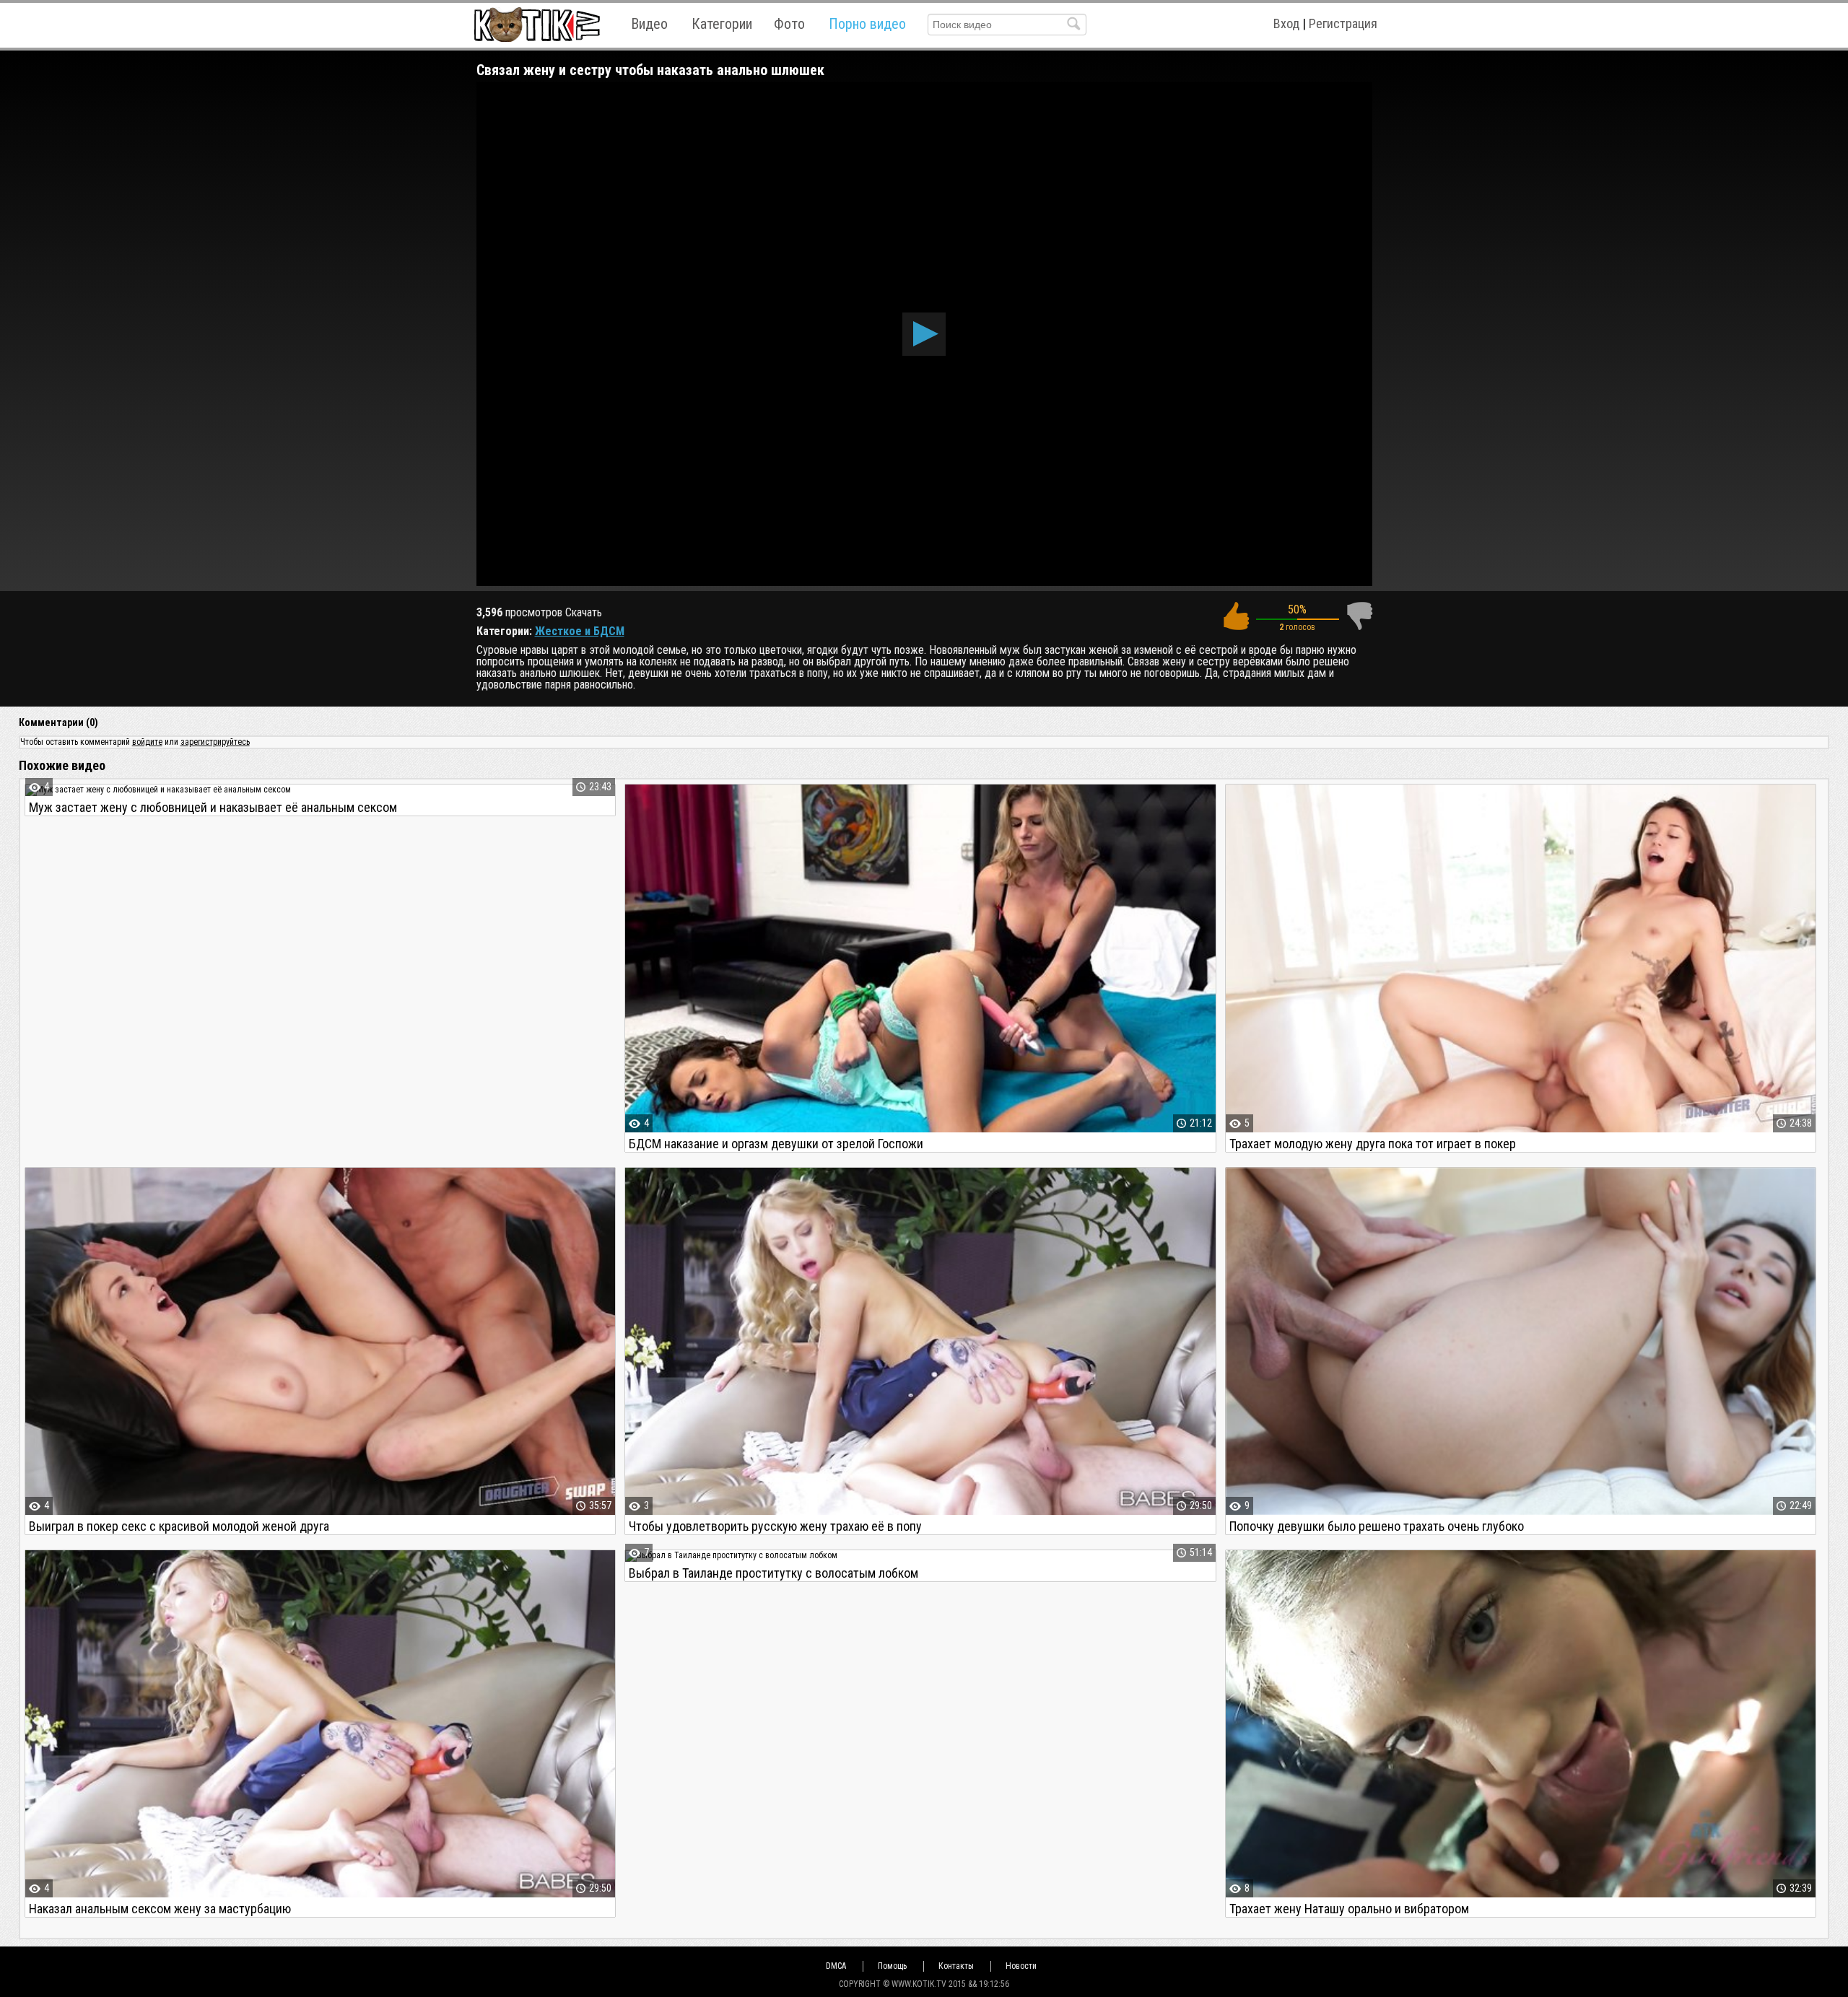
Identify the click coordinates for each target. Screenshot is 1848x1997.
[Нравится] (1236, 616)
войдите (147, 742)
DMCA (836, 1966)
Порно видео (867, 24)
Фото (789, 24)
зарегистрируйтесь (215, 742)
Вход (1286, 23)
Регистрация (1343, 23)
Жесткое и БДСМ (580, 631)
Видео (649, 24)
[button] (924, 334)
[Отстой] (1359, 616)
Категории (722, 24)
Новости (1021, 1966)
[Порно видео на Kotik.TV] (537, 24)
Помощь (892, 1966)
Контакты (956, 1966)
